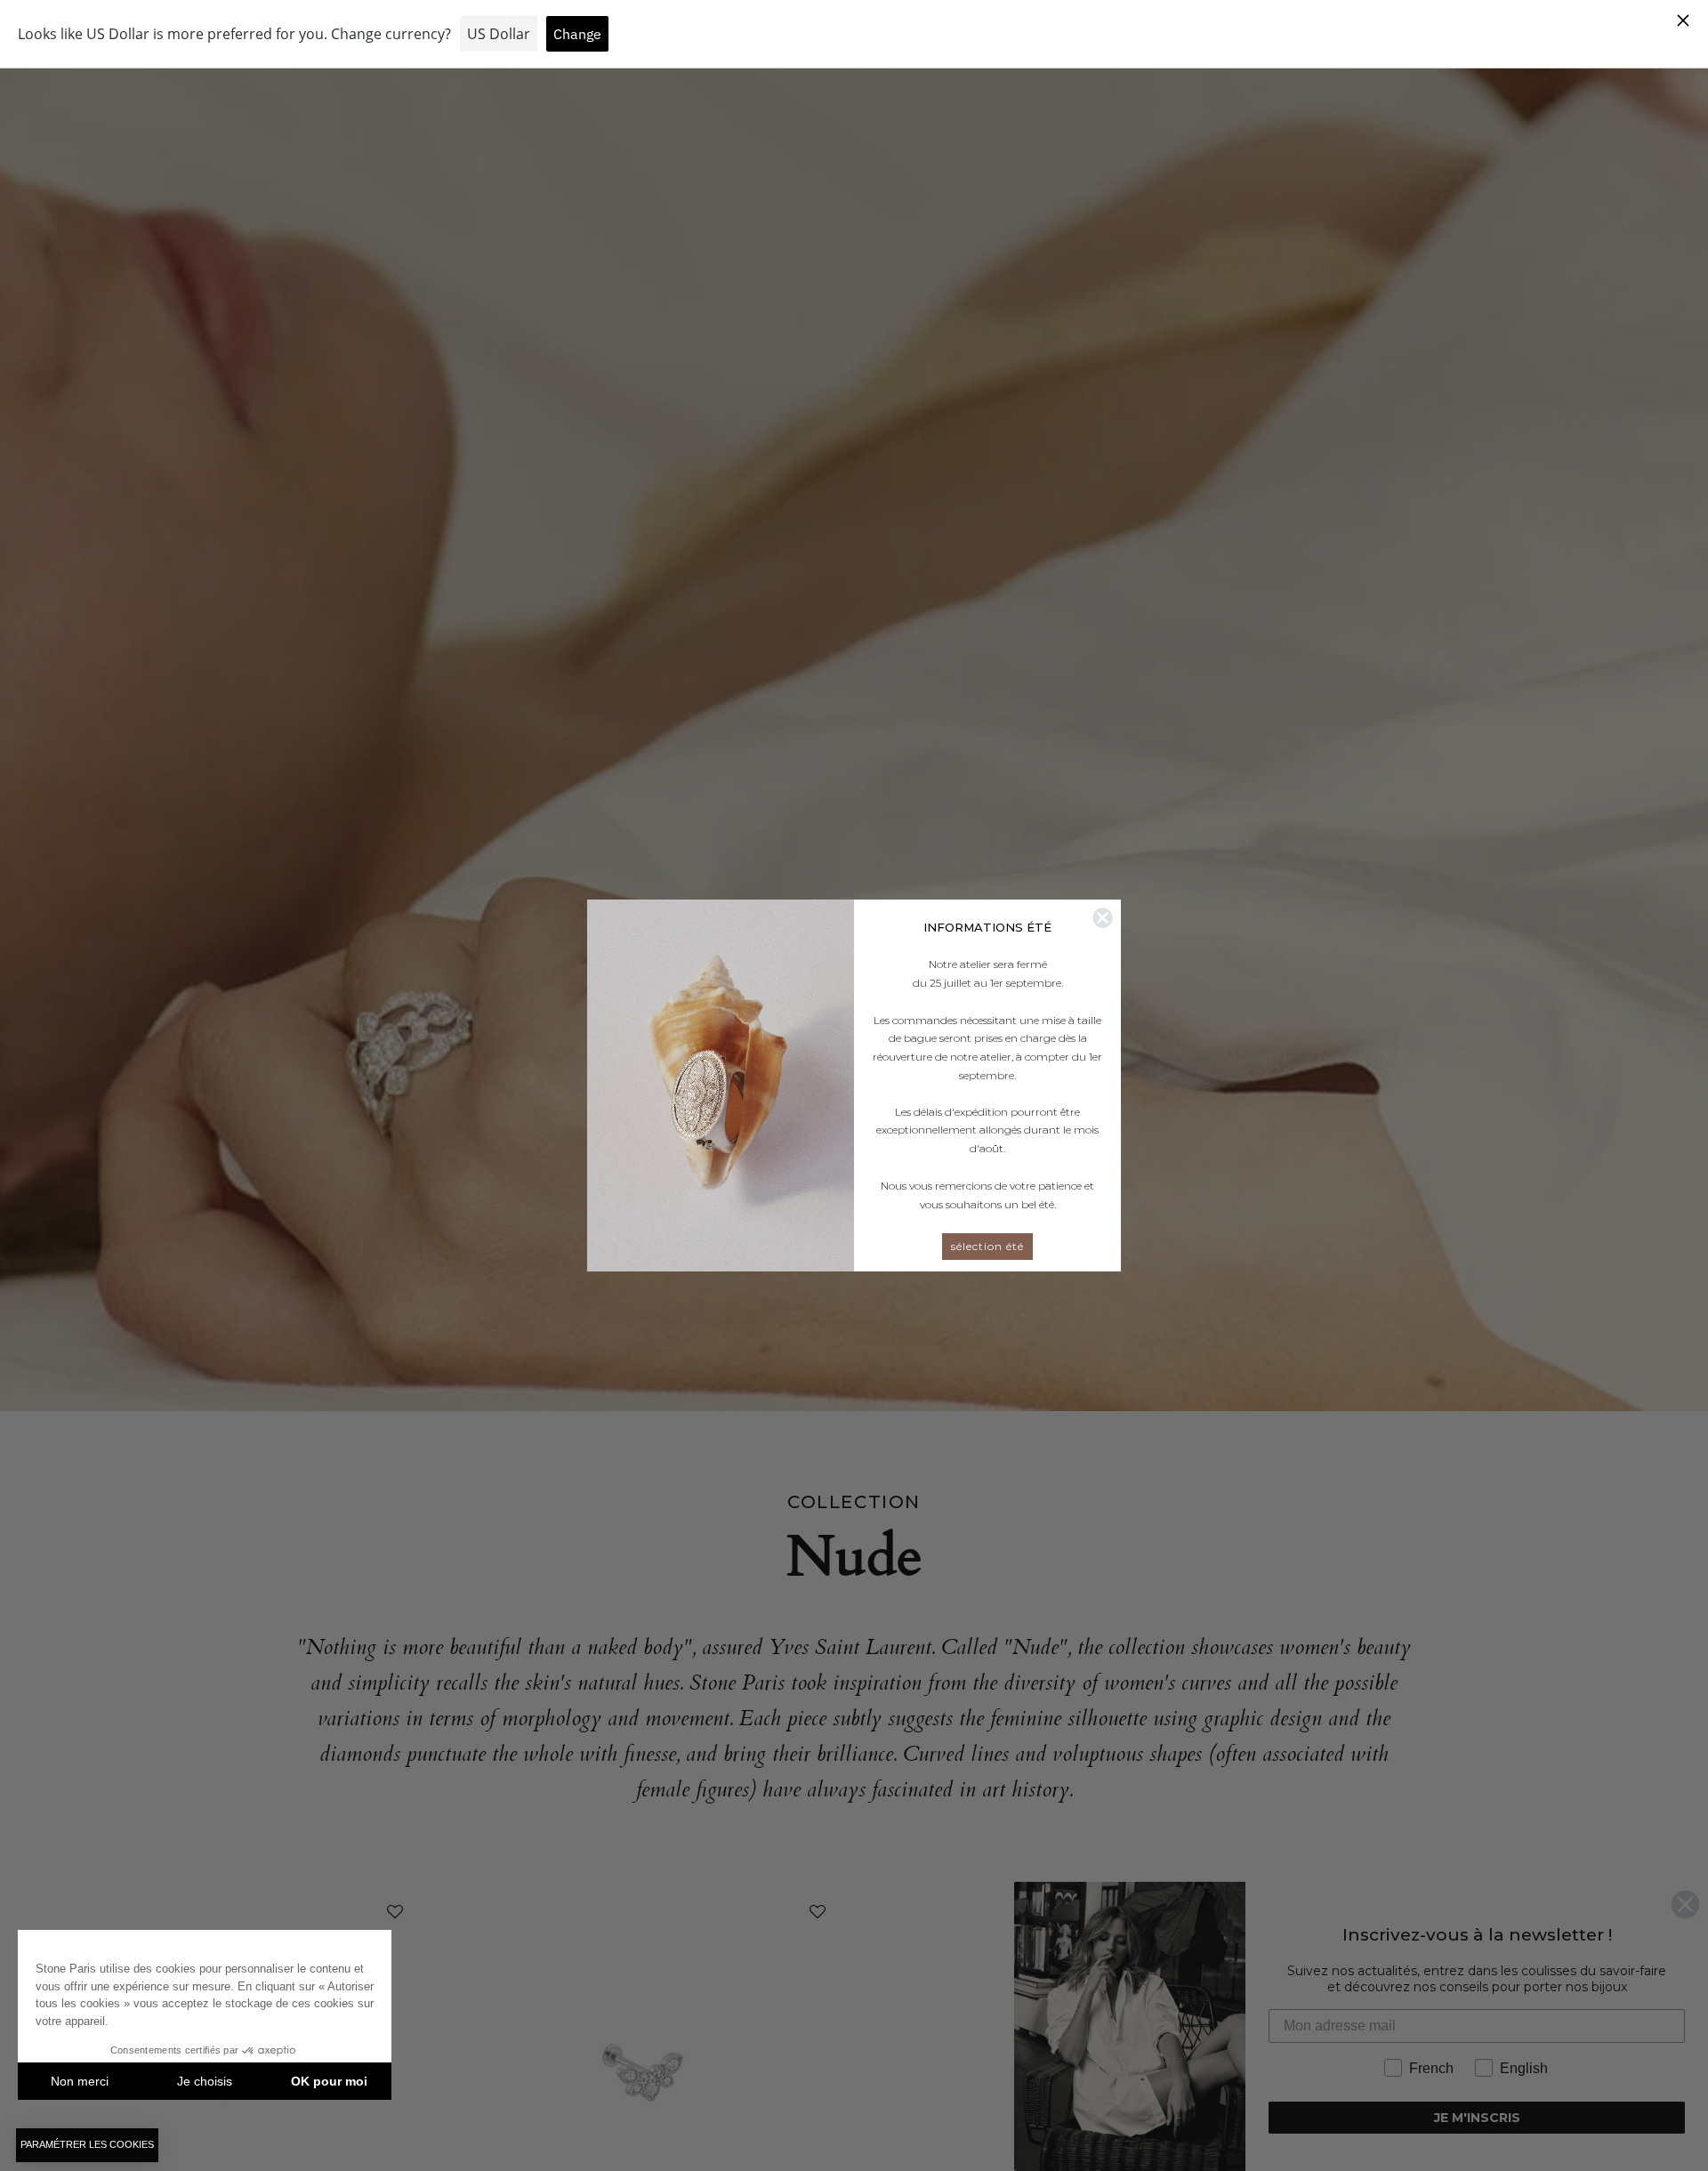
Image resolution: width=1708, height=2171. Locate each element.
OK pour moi (329, 2081)
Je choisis (205, 2081)
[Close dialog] (1103, 918)
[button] (87, 2145)
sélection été (987, 1246)
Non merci (80, 2081)
